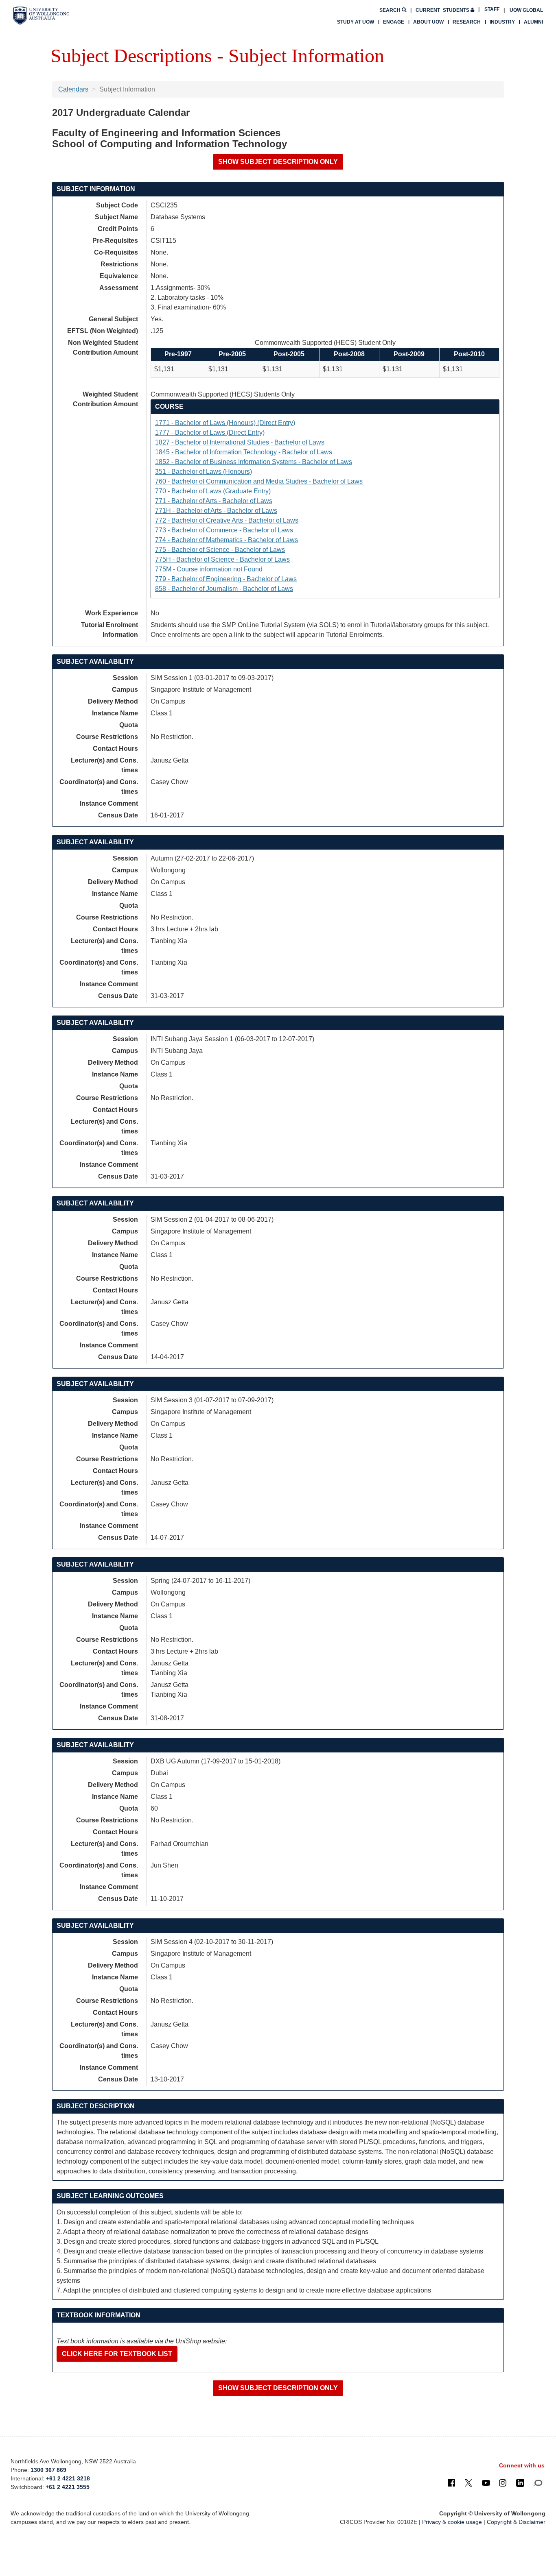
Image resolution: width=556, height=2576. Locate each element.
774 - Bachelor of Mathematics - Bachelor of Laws (227, 540)
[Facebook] (451, 2482)
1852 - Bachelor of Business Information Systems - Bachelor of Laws (254, 462)
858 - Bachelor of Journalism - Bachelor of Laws (224, 589)
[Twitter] (468, 2482)
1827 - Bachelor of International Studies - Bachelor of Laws (240, 442)
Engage (394, 22)
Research (467, 22)
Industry (502, 22)
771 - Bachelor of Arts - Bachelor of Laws (214, 501)
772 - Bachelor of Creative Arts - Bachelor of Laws (227, 520)
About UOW (428, 22)
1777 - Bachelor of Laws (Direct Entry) (210, 433)
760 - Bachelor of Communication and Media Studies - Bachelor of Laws (259, 481)
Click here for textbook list (117, 2354)
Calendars (73, 89)
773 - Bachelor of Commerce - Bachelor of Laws (224, 530)
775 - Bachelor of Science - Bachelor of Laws (220, 550)
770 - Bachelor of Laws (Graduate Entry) (213, 491)
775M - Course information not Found (209, 569)
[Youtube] (486, 2482)
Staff (492, 9)
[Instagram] (503, 2482)
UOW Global (526, 10)
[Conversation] (538, 2482)
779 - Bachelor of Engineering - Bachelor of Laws (226, 579)
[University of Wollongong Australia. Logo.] (41, 16)
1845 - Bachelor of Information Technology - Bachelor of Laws (244, 452)
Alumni (533, 22)
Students (443, 10)
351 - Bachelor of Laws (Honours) (204, 472)
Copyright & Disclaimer (516, 2522)
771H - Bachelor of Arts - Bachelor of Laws (216, 511)
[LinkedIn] (520, 2482)
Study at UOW (356, 22)
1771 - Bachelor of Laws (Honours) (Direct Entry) (225, 423)
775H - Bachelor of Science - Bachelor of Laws (222, 559)
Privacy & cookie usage (452, 2522)
